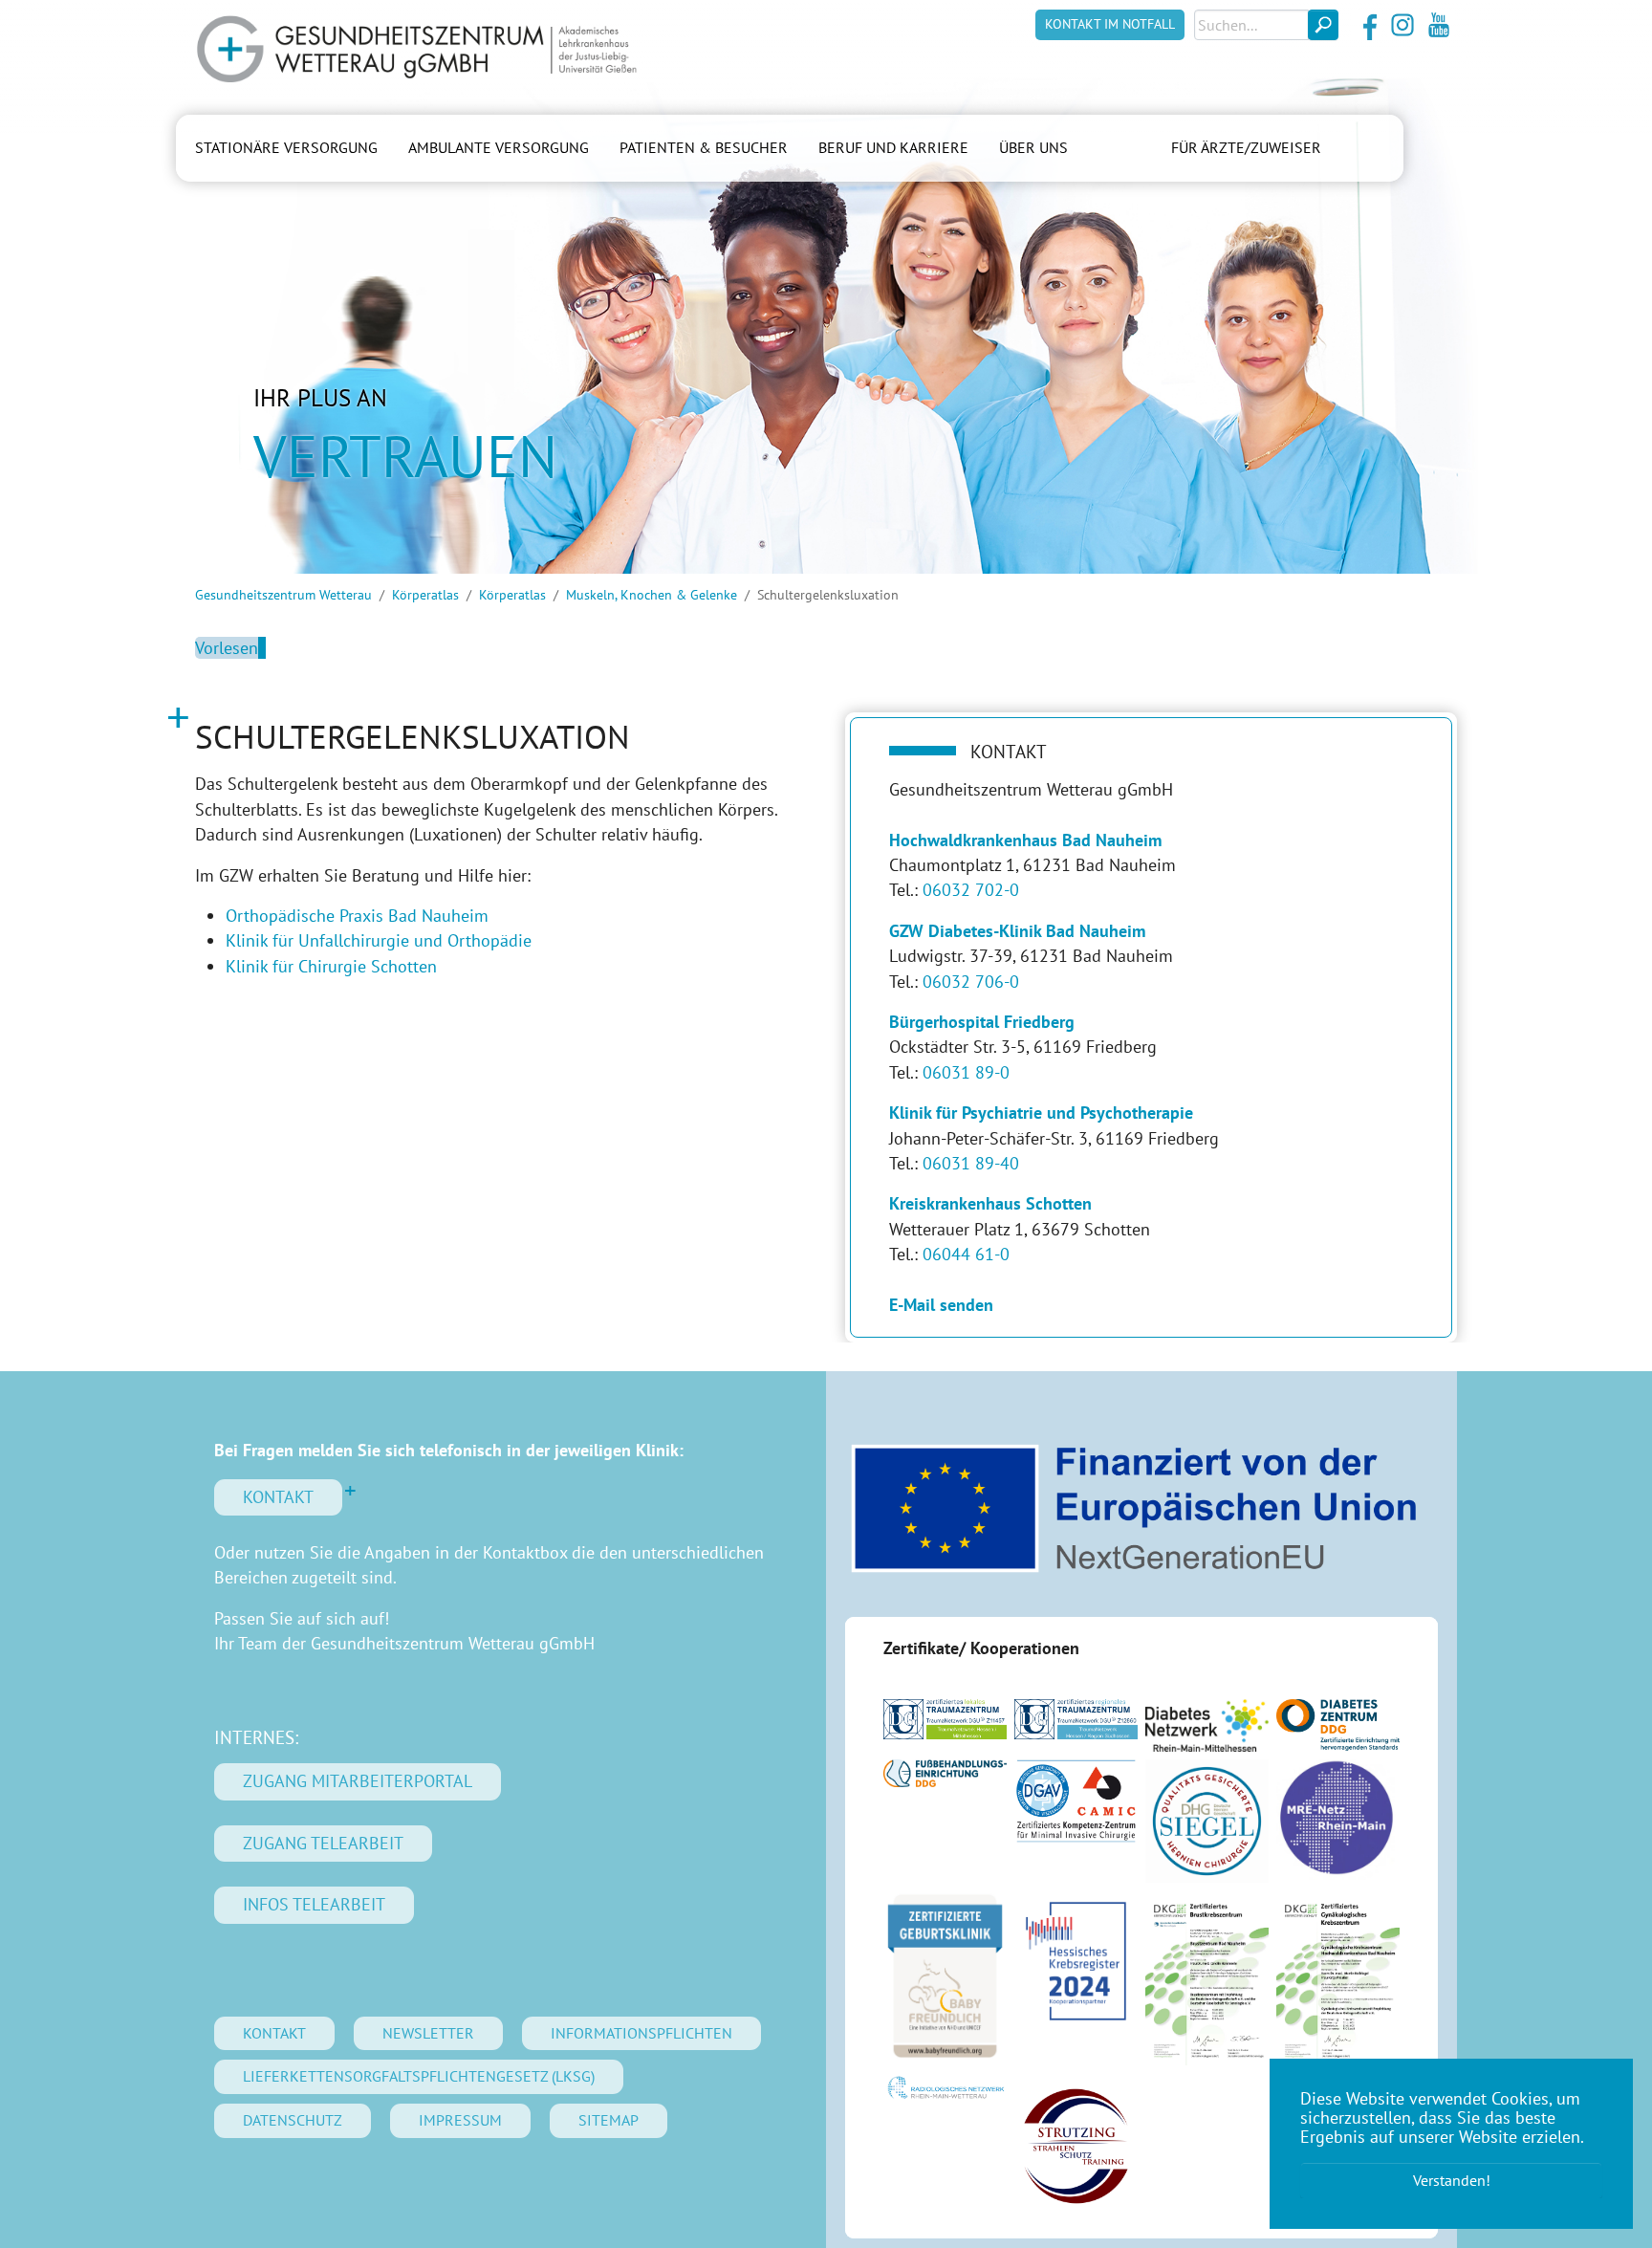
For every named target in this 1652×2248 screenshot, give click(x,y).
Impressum (460, 2120)
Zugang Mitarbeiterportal (358, 1781)
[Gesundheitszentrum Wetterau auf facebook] (1366, 25)
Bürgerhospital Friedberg (982, 1022)
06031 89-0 (966, 1072)
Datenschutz (293, 2120)
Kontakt (278, 1497)
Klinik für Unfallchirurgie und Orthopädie (379, 940)
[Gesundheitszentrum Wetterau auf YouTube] (1439, 25)
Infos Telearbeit (314, 1904)
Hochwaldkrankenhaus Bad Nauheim (1025, 840)
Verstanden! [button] (1452, 2180)
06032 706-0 (971, 982)
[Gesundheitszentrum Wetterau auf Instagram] (1402, 25)
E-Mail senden (941, 1305)
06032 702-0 (971, 890)
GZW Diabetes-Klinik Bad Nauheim (1017, 931)
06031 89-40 (971, 1163)
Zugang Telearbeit (323, 1843)
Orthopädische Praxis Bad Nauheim (357, 916)
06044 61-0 (966, 1254)
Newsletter (428, 2033)
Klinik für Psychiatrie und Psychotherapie (1041, 1113)
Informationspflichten (641, 2033)
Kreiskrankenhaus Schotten (990, 1203)
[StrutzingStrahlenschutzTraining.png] (1076, 2146)
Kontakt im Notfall (1110, 24)
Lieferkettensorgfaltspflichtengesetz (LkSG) (419, 2076)
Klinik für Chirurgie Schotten (331, 966)
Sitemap (609, 2120)
